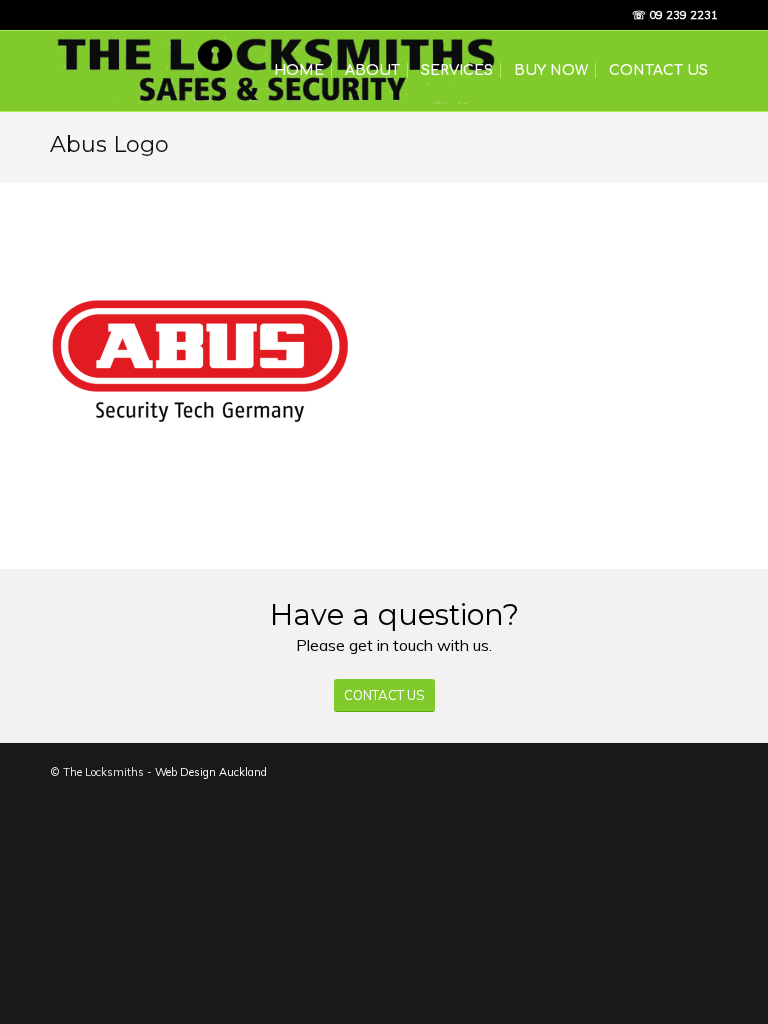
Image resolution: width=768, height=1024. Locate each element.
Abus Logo (109, 144)
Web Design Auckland (211, 772)
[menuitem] (299, 71)
